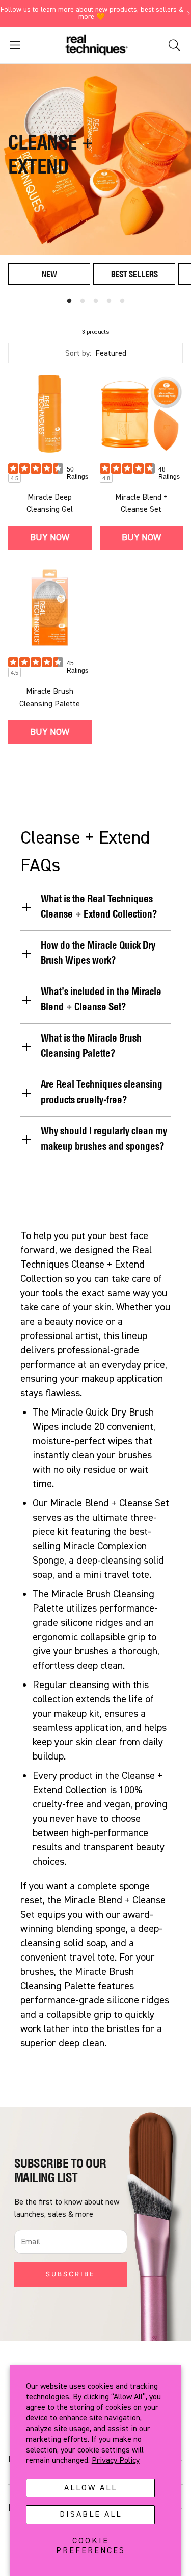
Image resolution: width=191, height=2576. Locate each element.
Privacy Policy (116, 2460)
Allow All (91, 2488)
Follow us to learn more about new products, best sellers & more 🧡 (92, 13)
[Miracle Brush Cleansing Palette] (50, 608)
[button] (30, 45)
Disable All (91, 2514)
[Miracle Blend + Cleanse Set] (142, 413)
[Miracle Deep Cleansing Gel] (50, 413)
